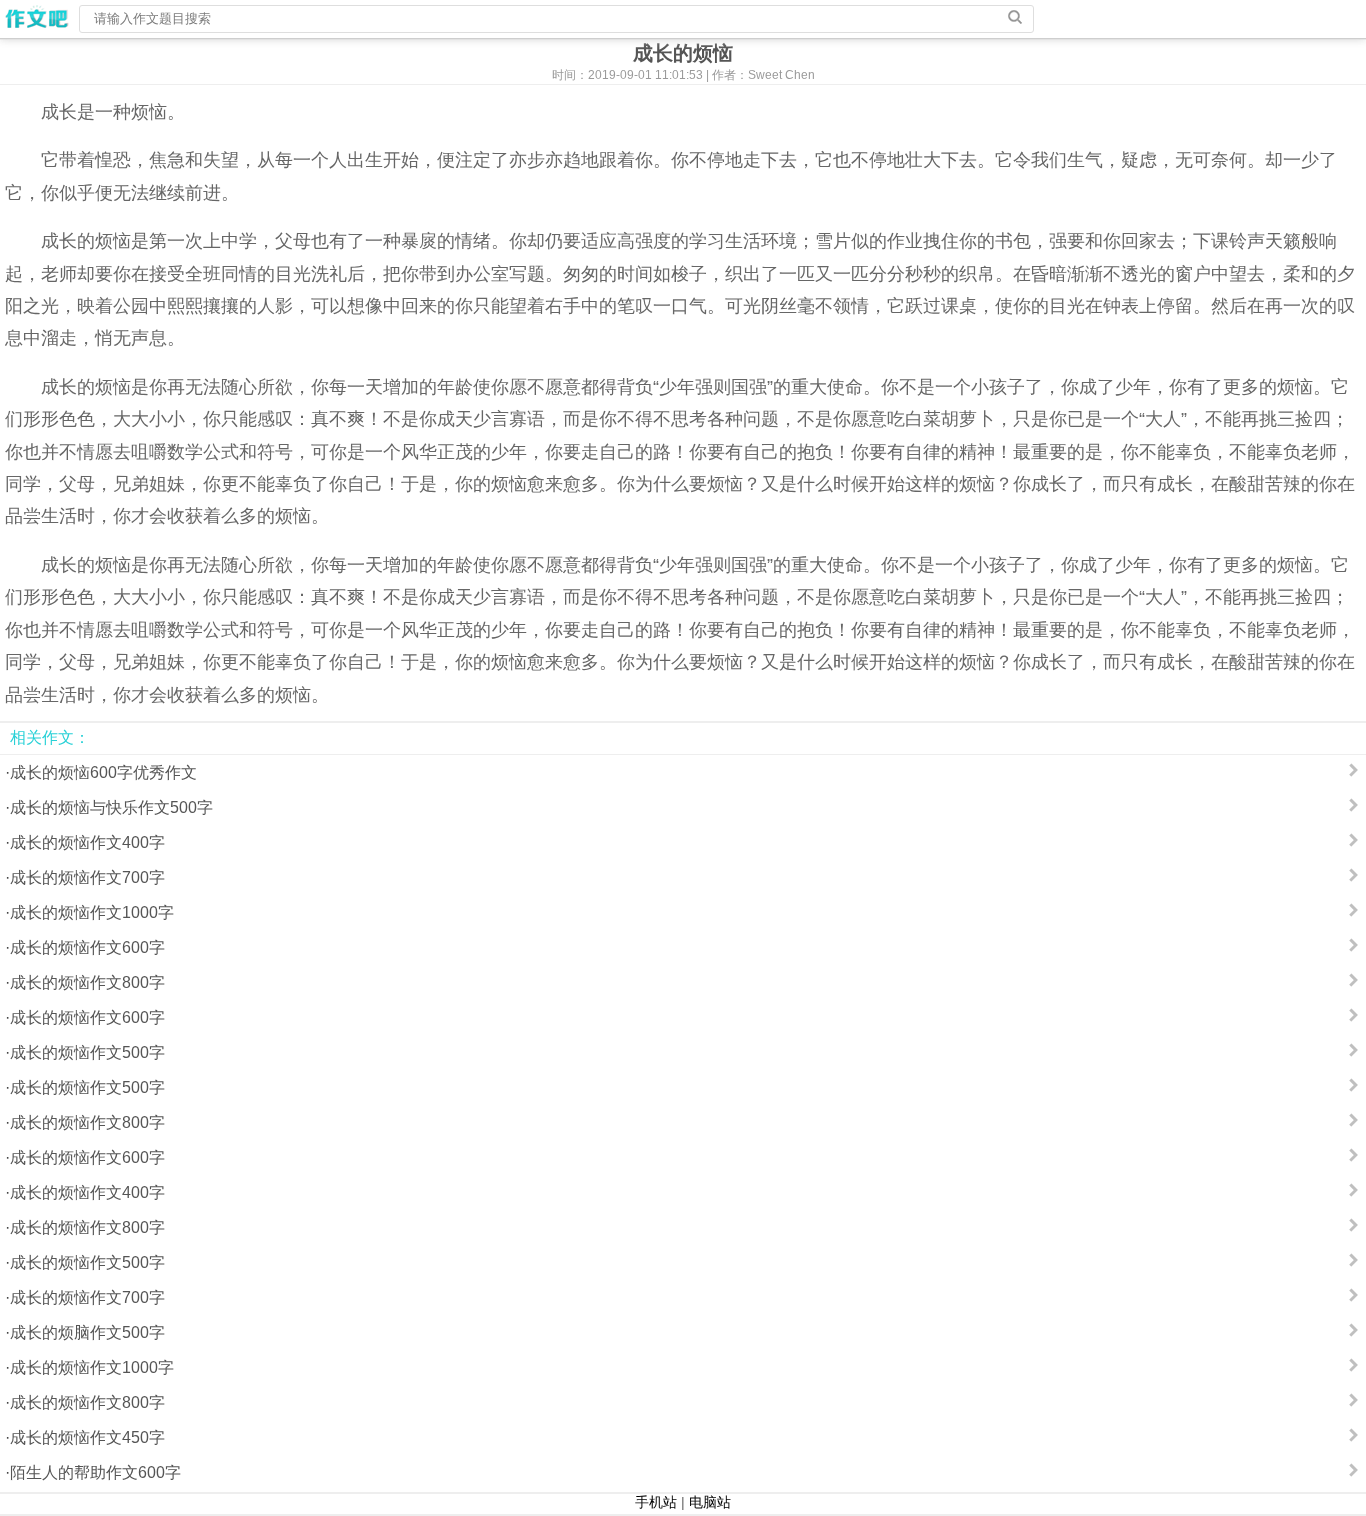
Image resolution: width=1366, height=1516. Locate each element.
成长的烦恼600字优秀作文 (103, 772)
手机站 (656, 1502)
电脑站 (710, 1502)
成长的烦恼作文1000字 (92, 912)
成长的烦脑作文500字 (87, 1332)
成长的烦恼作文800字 (87, 982)
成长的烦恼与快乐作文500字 (111, 807)
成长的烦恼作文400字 (87, 842)
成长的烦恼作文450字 (87, 1437)
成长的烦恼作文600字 (87, 947)
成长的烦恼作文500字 (87, 1052)
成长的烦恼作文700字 (87, 877)
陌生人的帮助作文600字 (95, 1472)
